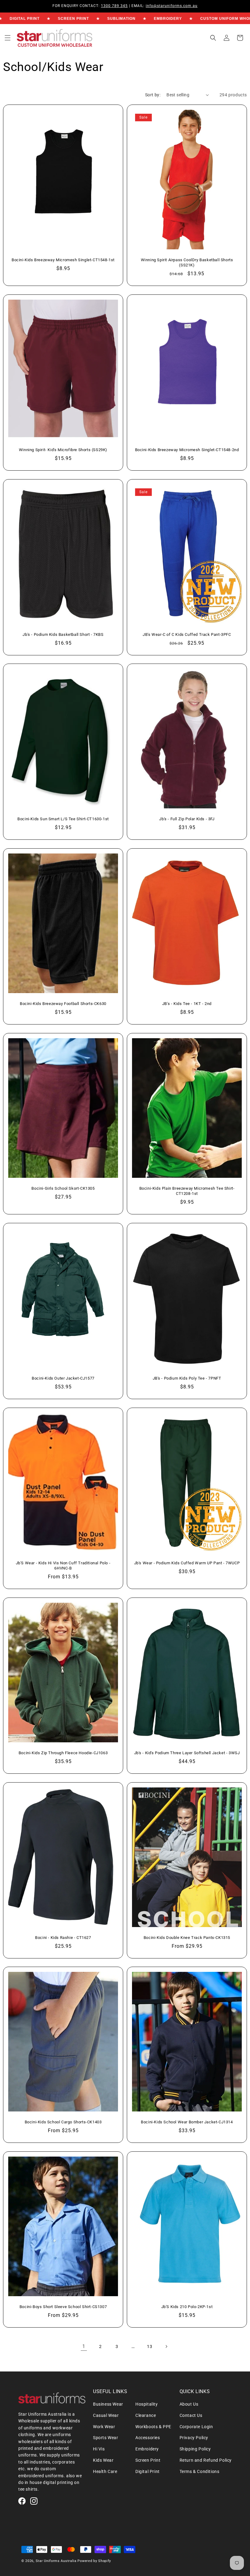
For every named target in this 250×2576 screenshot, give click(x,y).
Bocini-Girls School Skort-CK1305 (63, 1188)
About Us (189, 2404)
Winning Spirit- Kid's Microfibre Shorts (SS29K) (63, 450)
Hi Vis (99, 2449)
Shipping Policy (195, 2449)
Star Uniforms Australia (56, 2561)
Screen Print (148, 2460)
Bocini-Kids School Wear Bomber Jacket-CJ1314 (187, 2122)
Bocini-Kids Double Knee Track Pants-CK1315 (187, 1938)
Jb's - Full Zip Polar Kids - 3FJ (187, 819)
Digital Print (148, 2471)
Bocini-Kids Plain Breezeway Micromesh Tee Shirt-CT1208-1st (187, 1191)
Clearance (146, 2415)
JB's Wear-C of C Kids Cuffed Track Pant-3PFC (187, 634)
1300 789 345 (114, 6)
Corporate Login (196, 2427)
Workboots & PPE (153, 2427)
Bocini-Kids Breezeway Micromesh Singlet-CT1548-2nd (187, 450)
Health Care (105, 2471)
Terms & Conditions (200, 2471)
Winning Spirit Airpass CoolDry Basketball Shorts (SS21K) (187, 262)
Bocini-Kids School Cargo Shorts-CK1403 (63, 2122)
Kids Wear (103, 2460)
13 (150, 2346)
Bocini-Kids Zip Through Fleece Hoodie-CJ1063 (63, 1753)
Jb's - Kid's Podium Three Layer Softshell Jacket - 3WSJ (187, 1753)
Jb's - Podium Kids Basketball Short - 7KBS (63, 634)
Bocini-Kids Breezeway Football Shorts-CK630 (63, 1004)
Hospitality (147, 2404)
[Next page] (166, 2346)
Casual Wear (106, 2415)
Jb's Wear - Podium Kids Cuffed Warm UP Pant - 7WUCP (187, 1563)
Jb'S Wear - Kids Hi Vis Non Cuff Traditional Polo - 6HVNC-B (63, 1566)
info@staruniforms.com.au (172, 6)
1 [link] (84, 2346)
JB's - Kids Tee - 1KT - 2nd (187, 1004)
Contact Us (191, 2415)
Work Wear (104, 2427)
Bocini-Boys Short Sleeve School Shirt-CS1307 (63, 2307)
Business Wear (108, 2404)
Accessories (148, 2438)
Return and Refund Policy (206, 2460)
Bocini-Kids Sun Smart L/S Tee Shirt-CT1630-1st (63, 819)
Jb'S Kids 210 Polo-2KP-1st (187, 2307)
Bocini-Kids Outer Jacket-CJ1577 (63, 1378)
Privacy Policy (194, 2438)
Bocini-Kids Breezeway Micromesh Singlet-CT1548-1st (63, 260)
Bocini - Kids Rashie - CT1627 (63, 1938)
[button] (8, 38)
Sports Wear (106, 2438)
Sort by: (153, 95)
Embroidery (147, 2449)
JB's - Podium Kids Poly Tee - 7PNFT (187, 1378)
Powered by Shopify (94, 2561)
